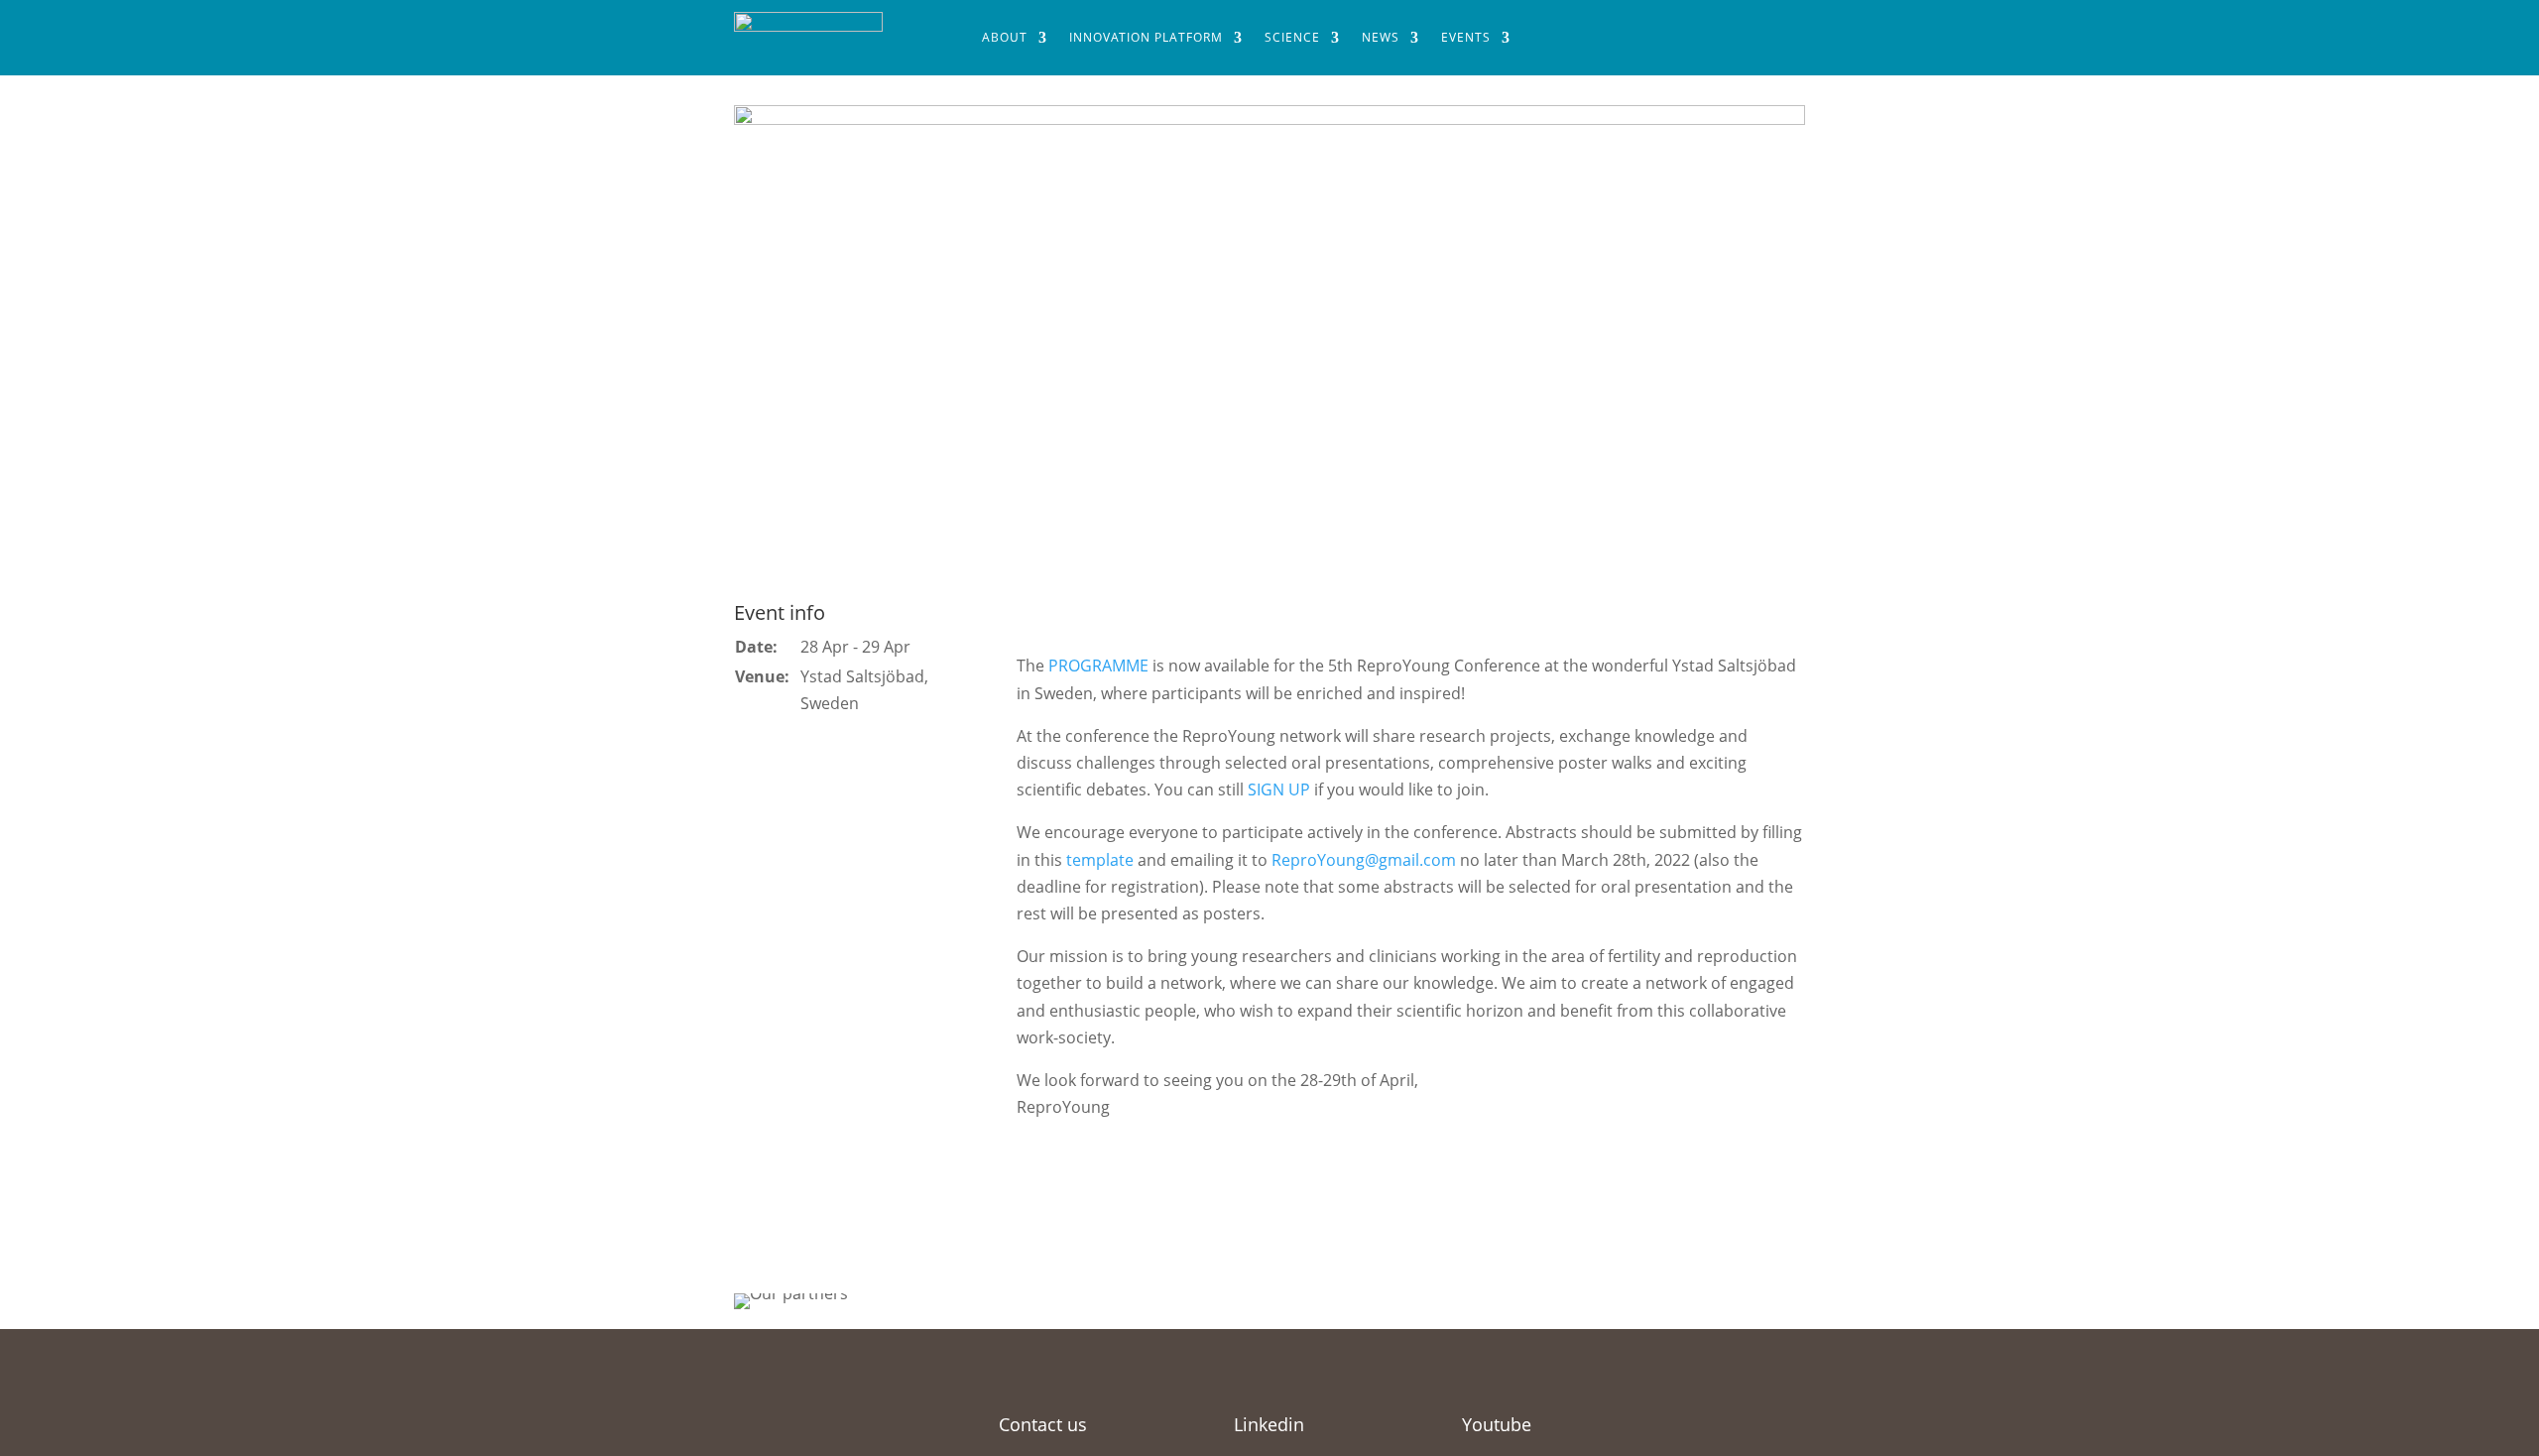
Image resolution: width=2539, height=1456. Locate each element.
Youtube (1497, 1424)
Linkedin (1269, 1424)
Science (1292, 37)
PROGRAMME (1098, 666)
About (1005, 37)
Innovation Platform (1146, 37)
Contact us (1043, 1424)
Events (1466, 37)
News (1381, 37)
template (1100, 860)
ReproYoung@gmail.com (1364, 860)
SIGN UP (1279, 789)
